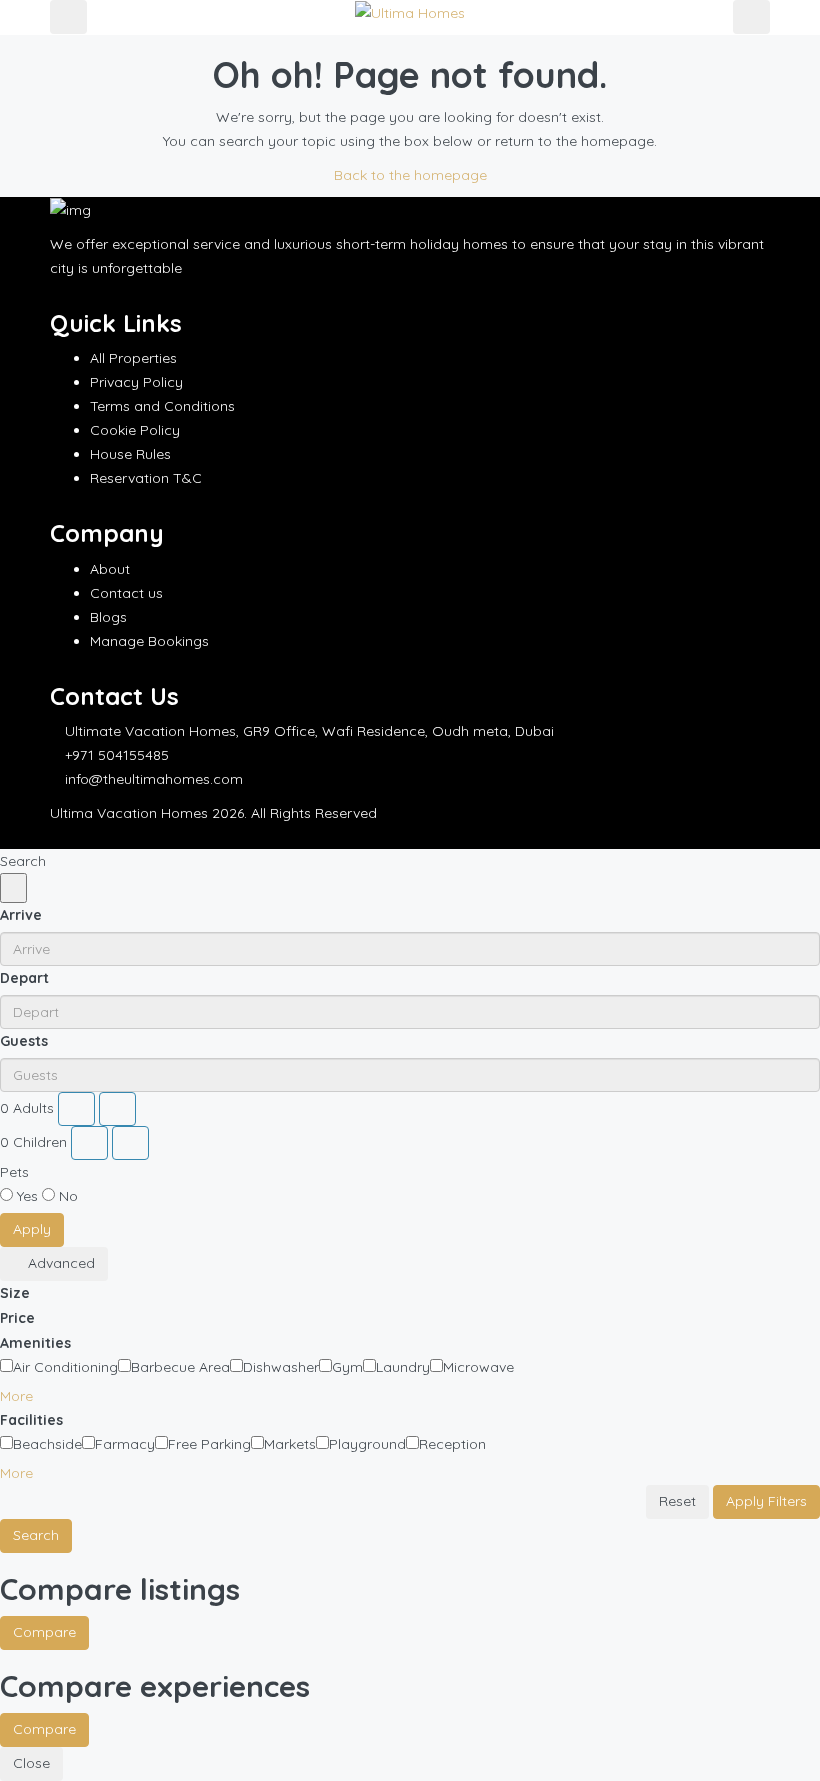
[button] (24, 1396)
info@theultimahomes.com (154, 779)
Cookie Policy (135, 430)
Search (36, 1535)
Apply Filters (766, 1501)
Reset (677, 1501)
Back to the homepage (410, 175)
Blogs (108, 617)
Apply (32, 1229)
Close (31, 1763)
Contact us (126, 593)
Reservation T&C (146, 478)
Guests (24, 1041)
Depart (24, 978)
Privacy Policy (136, 382)
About (110, 569)
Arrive (21, 915)
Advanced (59, 1263)
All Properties (133, 358)
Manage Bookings (149, 641)
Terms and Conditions (162, 406)
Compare (44, 1632)
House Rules (130, 454)
